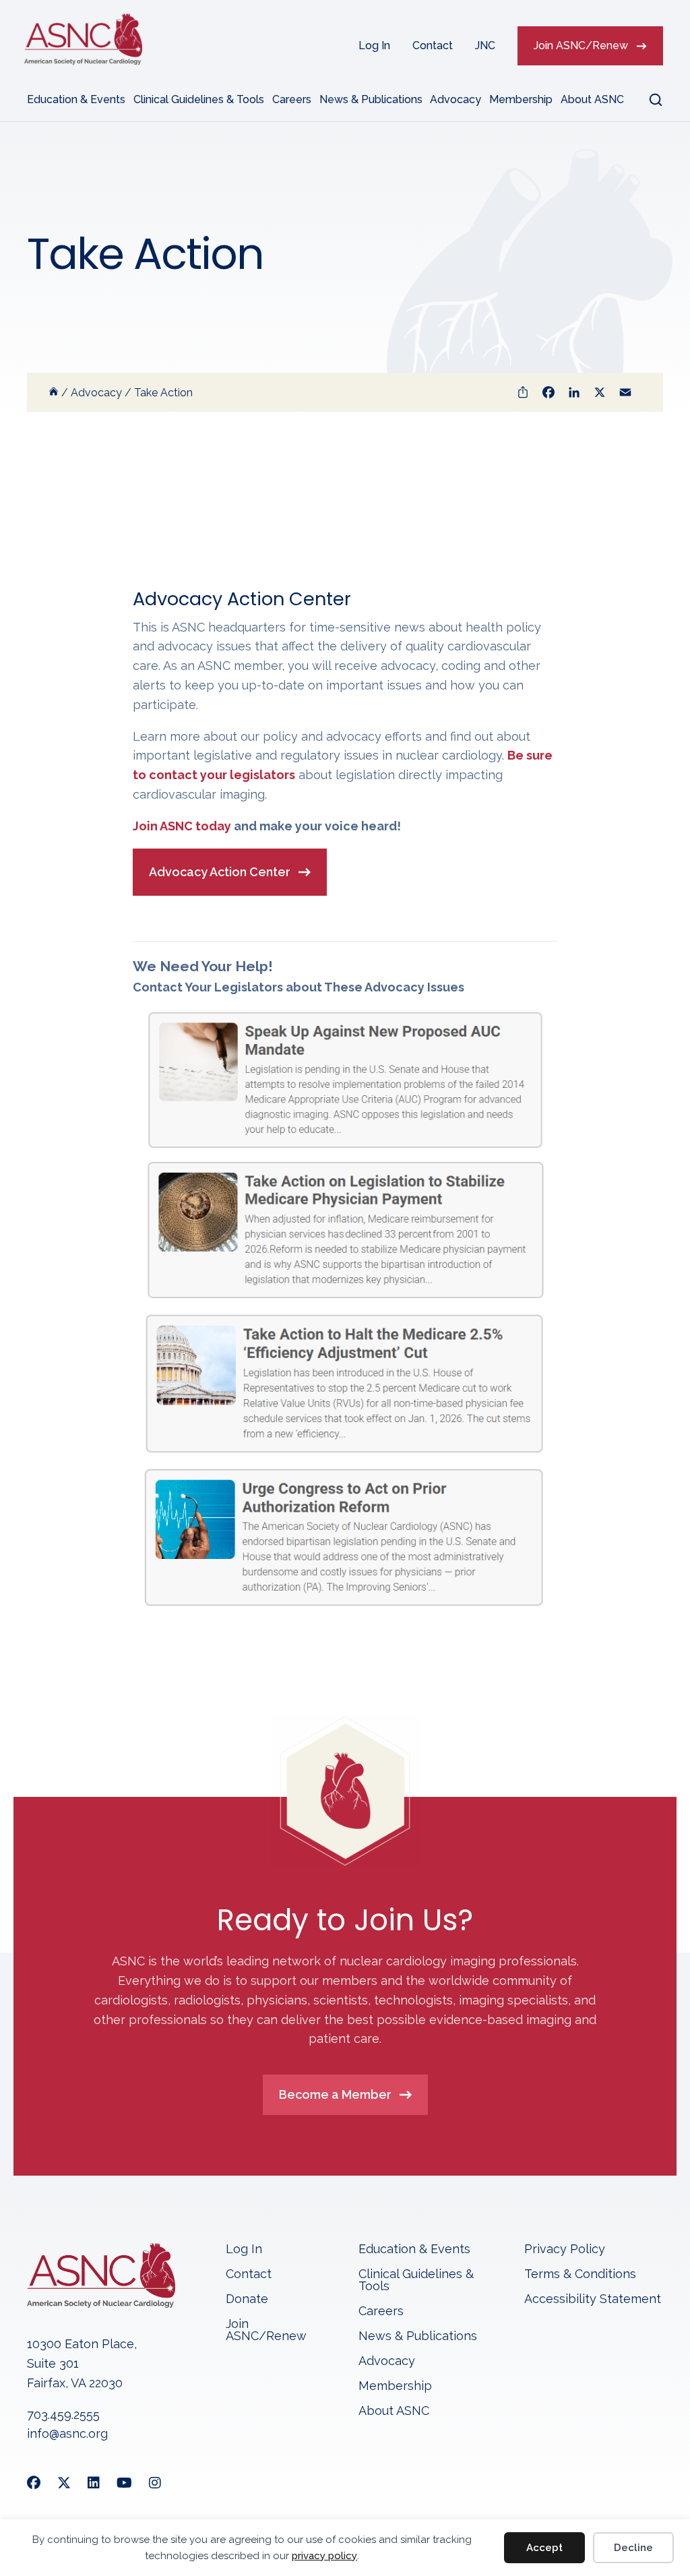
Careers (292, 99)
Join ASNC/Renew (581, 45)
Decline (633, 2548)
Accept (544, 2548)
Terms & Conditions (580, 2274)
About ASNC (592, 99)
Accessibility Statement (593, 2299)
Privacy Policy (565, 2249)
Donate (247, 2299)
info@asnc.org (67, 2433)
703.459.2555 (63, 2415)
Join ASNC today (182, 826)
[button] (648, 100)
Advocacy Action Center (220, 872)
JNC (485, 45)
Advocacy (456, 99)
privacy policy (324, 2556)
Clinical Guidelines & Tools (199, 99)
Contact (433, 45)
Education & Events (76, 99)
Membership (521, 99)
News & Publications (371, 99)
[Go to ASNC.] (54, 393)
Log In (374, 45)
